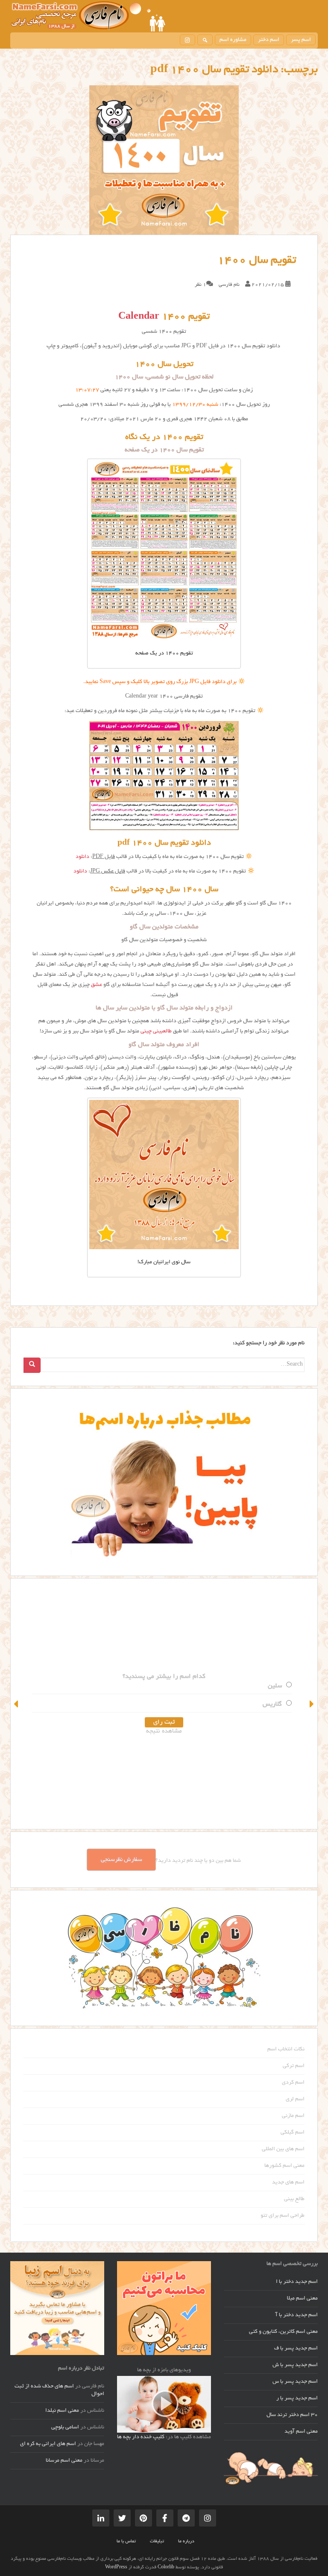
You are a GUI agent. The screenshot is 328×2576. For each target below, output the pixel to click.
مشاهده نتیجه (164, 1731)
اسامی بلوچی (65, 2428)
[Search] (32, 1365)
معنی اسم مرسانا (64, 2461)
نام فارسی (229, 285)
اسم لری (295, 2099)
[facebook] (165, 2518)
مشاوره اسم (233, 40)
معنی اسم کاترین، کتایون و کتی (283, 2332)
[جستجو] (205, 40)
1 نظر (201, 285)
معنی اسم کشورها (284, 2166)
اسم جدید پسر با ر (297, 2399)
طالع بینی (294, 2199)
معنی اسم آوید (301, 2432)
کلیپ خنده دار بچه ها (141, 2437)
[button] (17, 1704)
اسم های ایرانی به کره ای (48, 2444)
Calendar (139, 317)
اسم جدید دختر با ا (297, 2282)
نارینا (275, 1704)
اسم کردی (293, 2083)
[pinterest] (143, 2518)
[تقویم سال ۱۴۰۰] (164, 160)
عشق (97, 985)
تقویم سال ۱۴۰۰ (257, 261)
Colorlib (166, 2567)
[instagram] (187, 40)
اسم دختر (269, 40)
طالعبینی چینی (156, 1032)
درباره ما (186, 2541)
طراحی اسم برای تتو (283, 2216)
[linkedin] (101, 2518)
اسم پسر (301, 40)
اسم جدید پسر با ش (295, 2365)
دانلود (82, 857)
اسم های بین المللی (283, 2149)
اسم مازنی (293, 2116)
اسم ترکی (294, 2066)
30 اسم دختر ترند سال (292, 2415)
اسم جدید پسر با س (295, 2382)
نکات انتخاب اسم (286, 2050)
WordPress (116, 2567)
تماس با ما (126, 2541)
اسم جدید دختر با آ (297, 2315)
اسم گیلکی (293, 2133)
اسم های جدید (288, 2183)
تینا (277, 1686)
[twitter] (122, 2518)
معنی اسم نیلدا (62, 2411)
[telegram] (186, 2518)
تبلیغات (157, 2541)
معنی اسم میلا (302, 2299)
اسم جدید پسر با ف (296, 2349)
